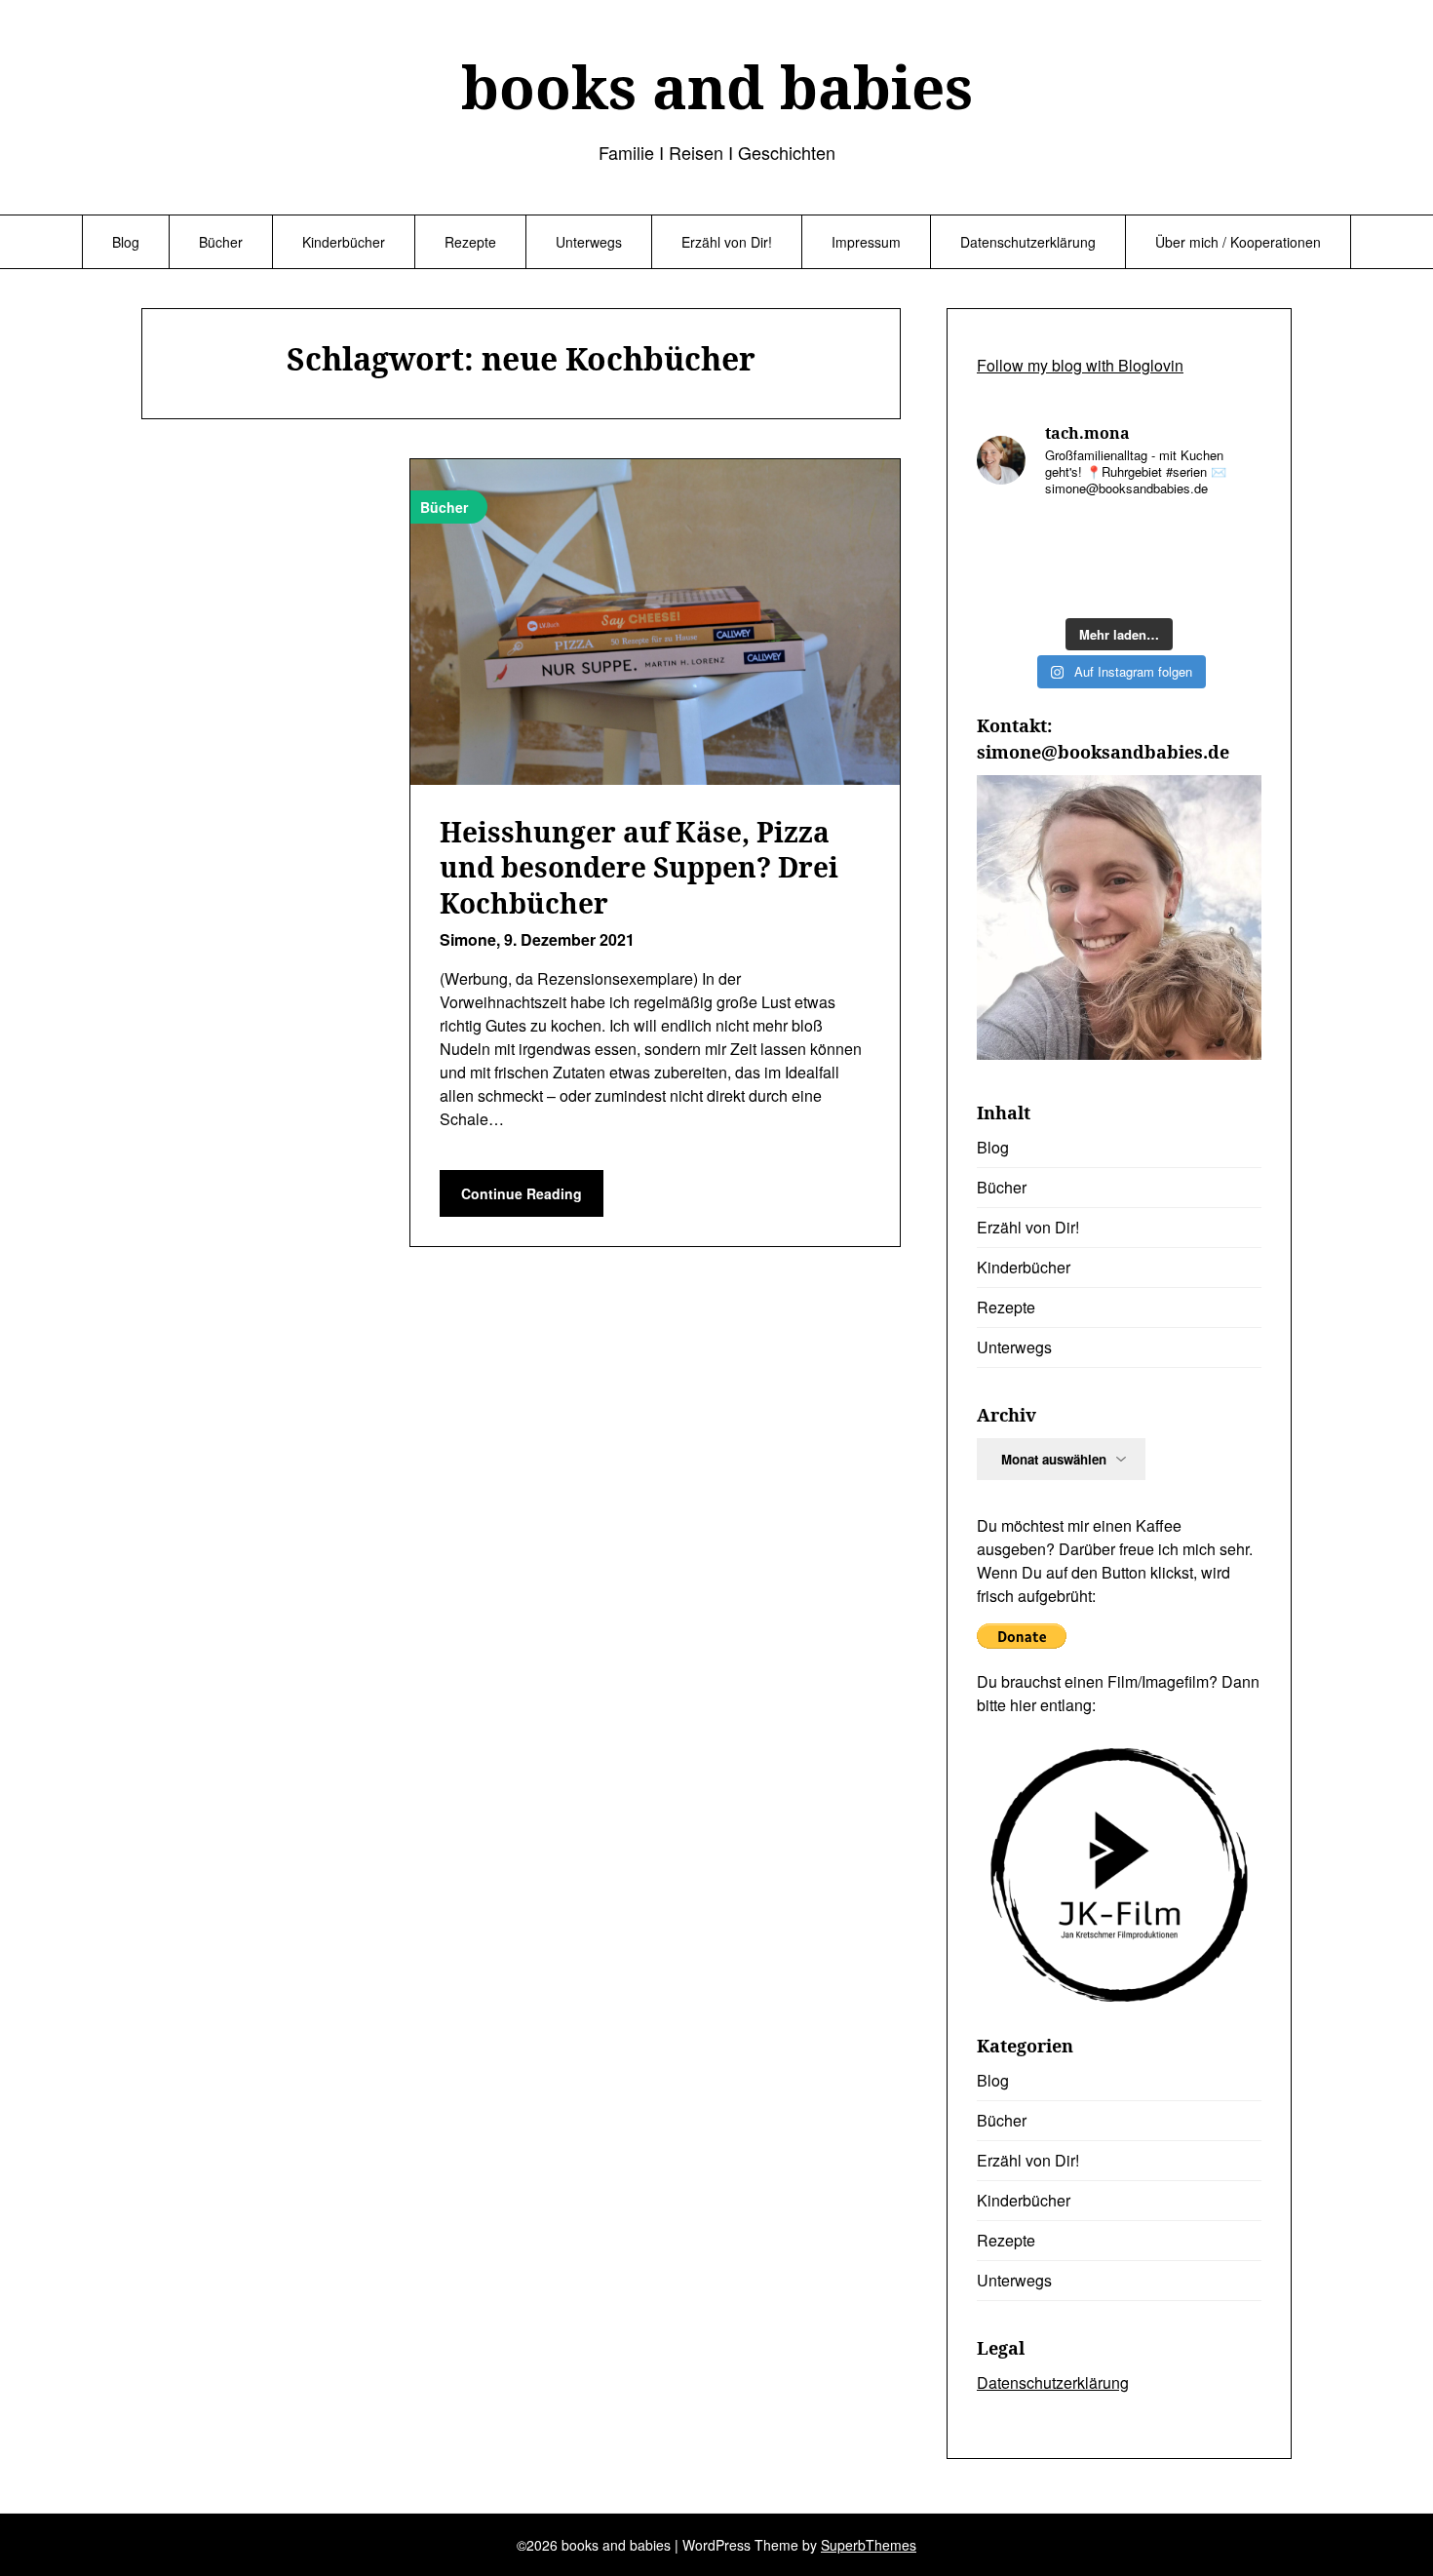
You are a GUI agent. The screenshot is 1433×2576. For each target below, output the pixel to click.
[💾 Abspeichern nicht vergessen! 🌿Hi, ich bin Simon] (1156, 538)
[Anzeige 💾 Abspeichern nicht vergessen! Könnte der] (1082, 538)
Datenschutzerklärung (1028, 242)
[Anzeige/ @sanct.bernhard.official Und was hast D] (1009, 538)
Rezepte (470, 242)
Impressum (866, 242)
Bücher (221, 242)
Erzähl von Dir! (727, 242)
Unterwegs (589, 242)
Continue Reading (522, 1193)
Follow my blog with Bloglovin (1080, 365)
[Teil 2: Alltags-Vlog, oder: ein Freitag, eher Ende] (1156, 584)
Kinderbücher (344, 242)
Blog (126, 242)
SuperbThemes (869, 2545)
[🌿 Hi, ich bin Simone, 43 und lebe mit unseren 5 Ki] (1082, 584)
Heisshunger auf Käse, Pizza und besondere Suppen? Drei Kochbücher (639, 867)
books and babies (717, 87)
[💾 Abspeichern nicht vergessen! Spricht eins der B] (1229, 538)
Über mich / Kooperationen (1238, 242)
